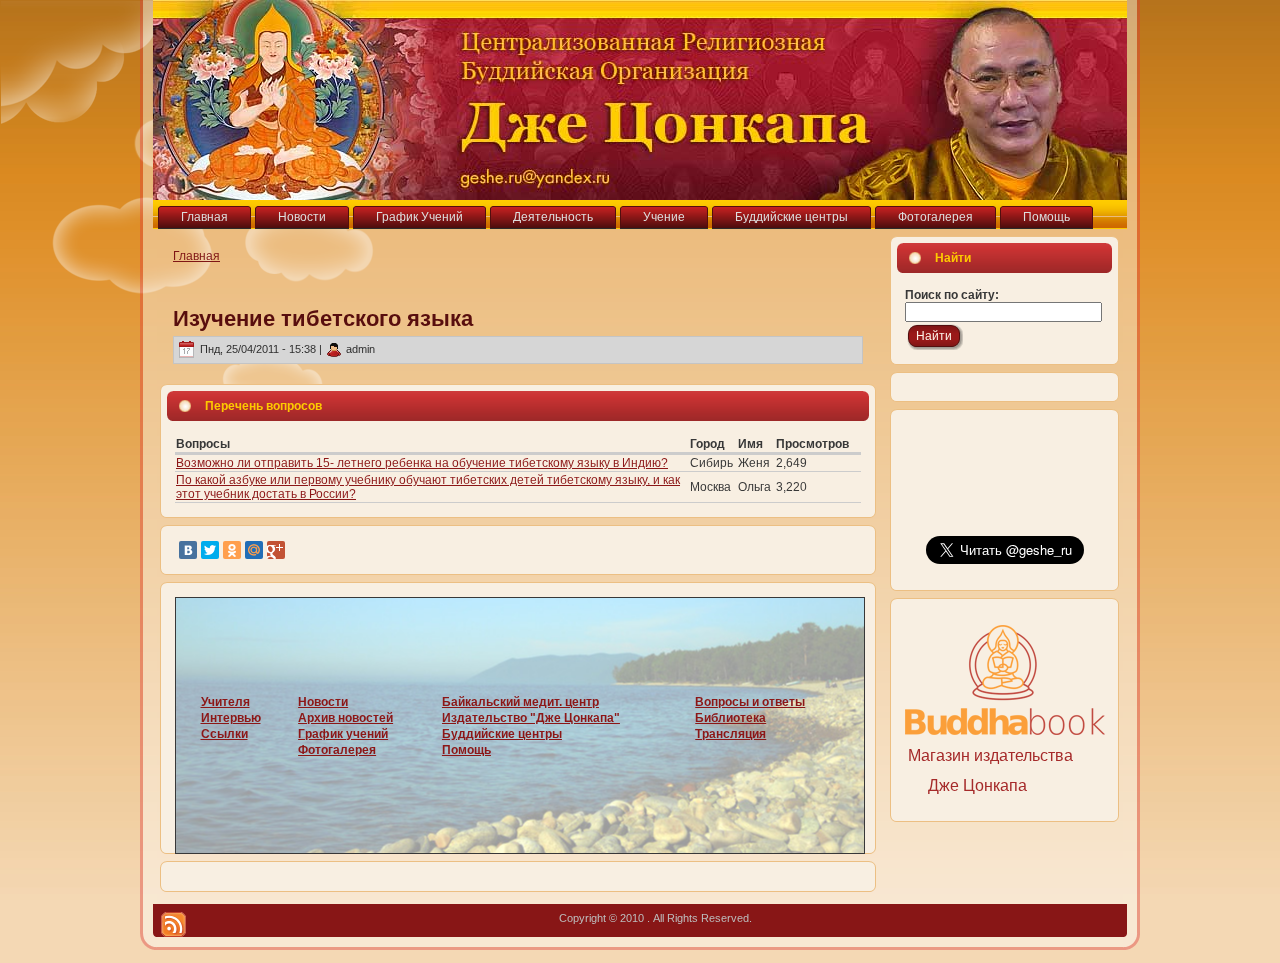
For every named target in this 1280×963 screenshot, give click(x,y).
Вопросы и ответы (750, 702)
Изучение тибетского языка (323, 318)
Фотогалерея (337, 750)
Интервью (231, 718)
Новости (323, 702)
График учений (343, 734)
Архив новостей (345, 718)
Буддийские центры (502, 734)
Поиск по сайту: (952, 295)
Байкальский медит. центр (520, 702)
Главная (196, 256)
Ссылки (224, 734)
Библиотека (730, 718)
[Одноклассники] (232, 550)
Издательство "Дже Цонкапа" (531, 718)
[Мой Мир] (254, 550)
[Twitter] (210, 550)
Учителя (225, 702)
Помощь (466, 750)
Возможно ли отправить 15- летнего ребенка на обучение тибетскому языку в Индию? (422, 463)
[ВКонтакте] (188, 550)
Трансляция (730, 734)
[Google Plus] (276, 550)
